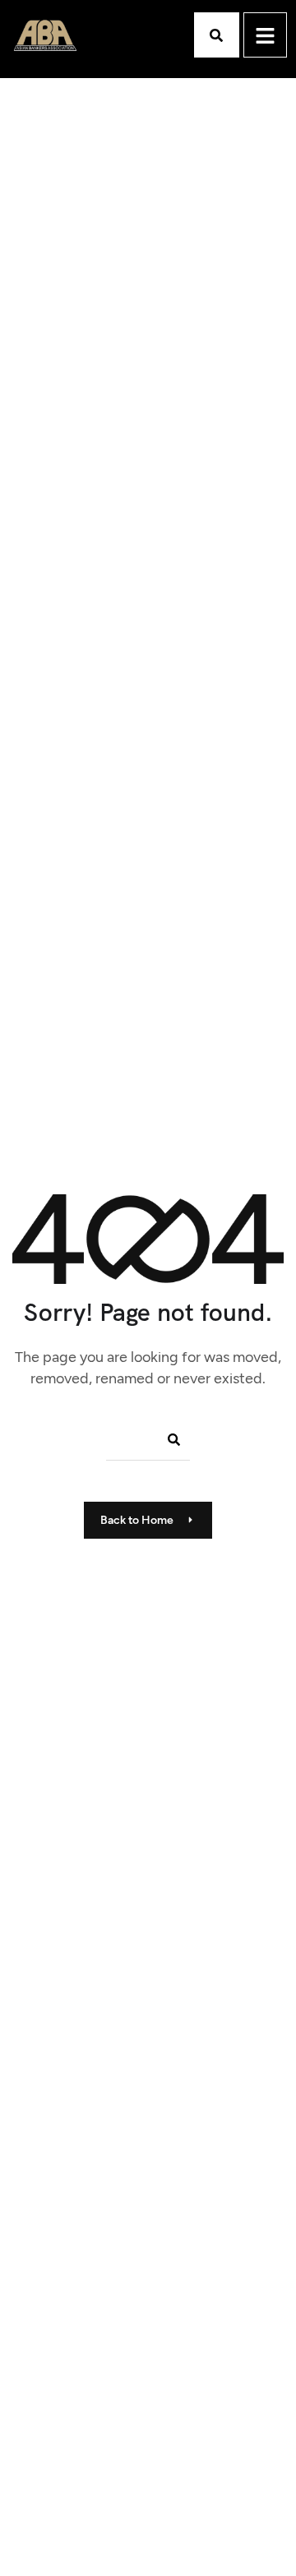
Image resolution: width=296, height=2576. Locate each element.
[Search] (168, 1439)
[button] (217, 35)
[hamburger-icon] (265, 35)
